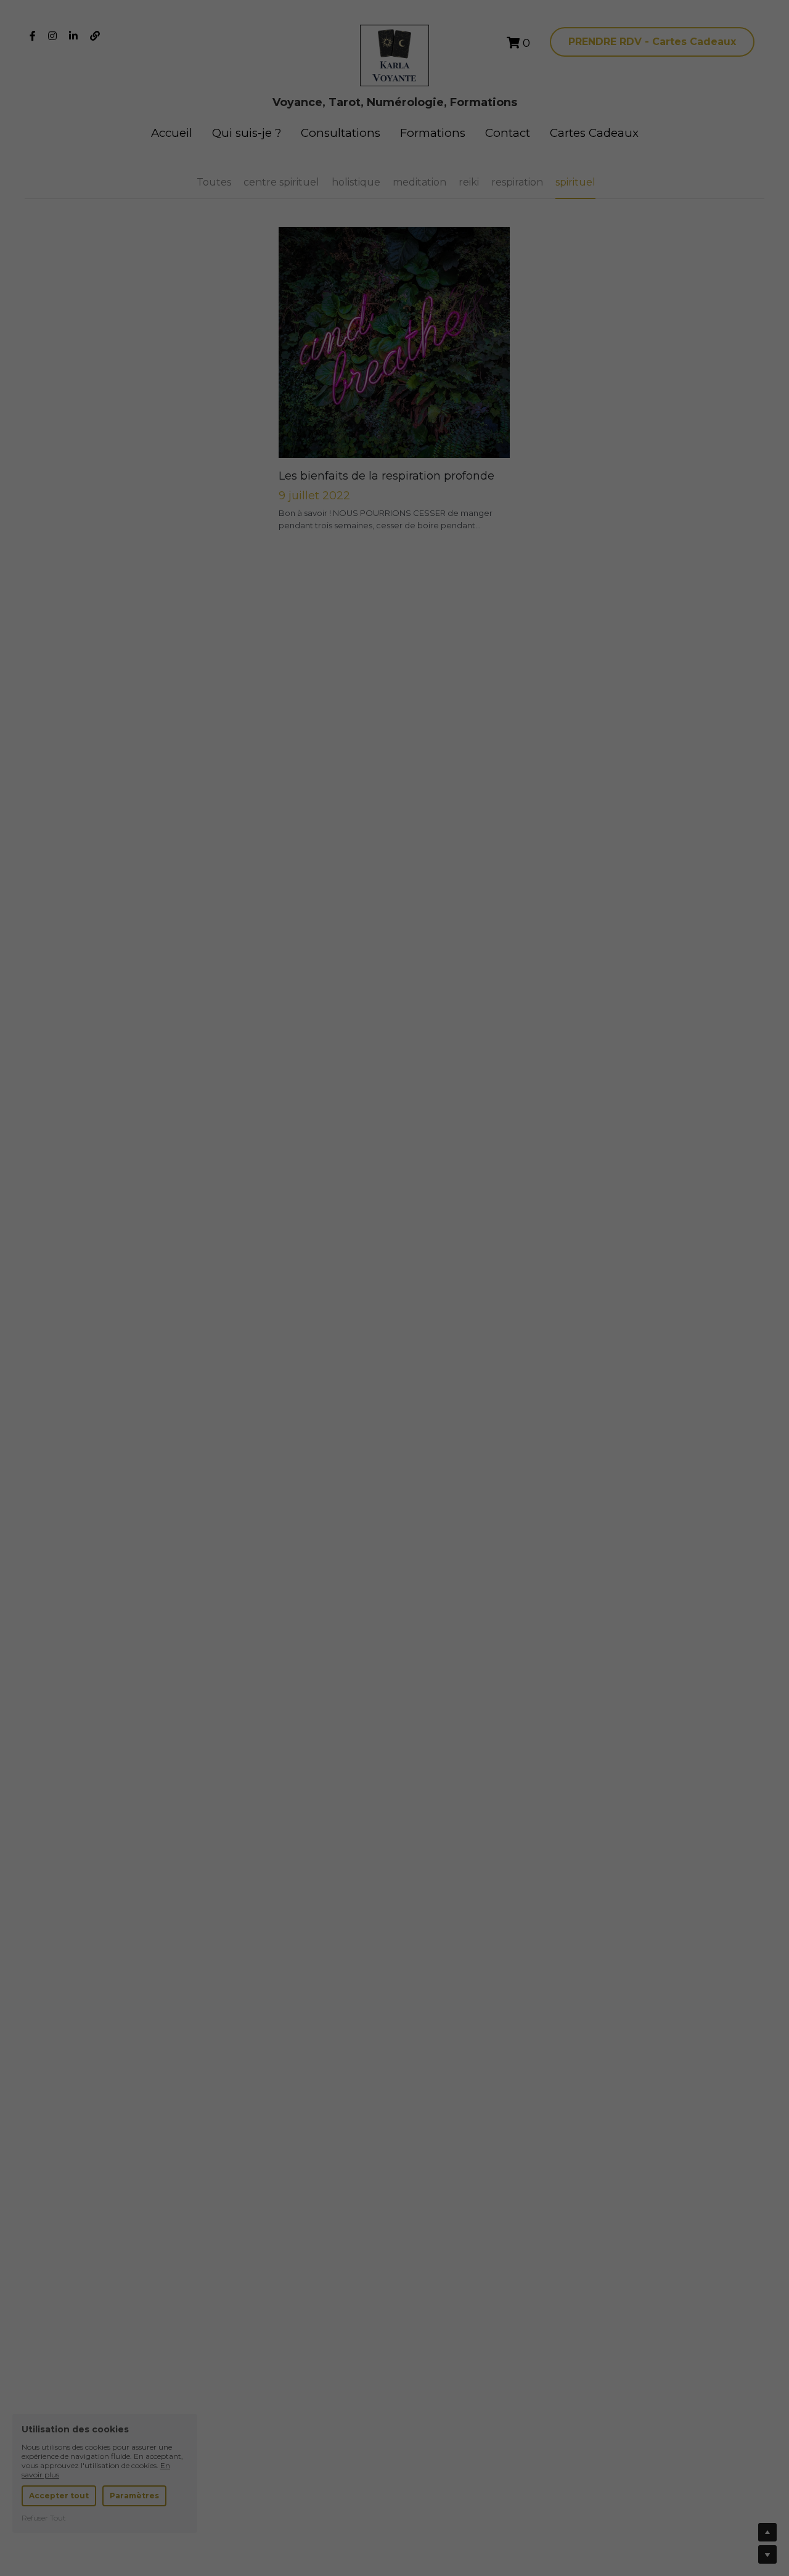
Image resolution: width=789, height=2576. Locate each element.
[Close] (626, 1161)
